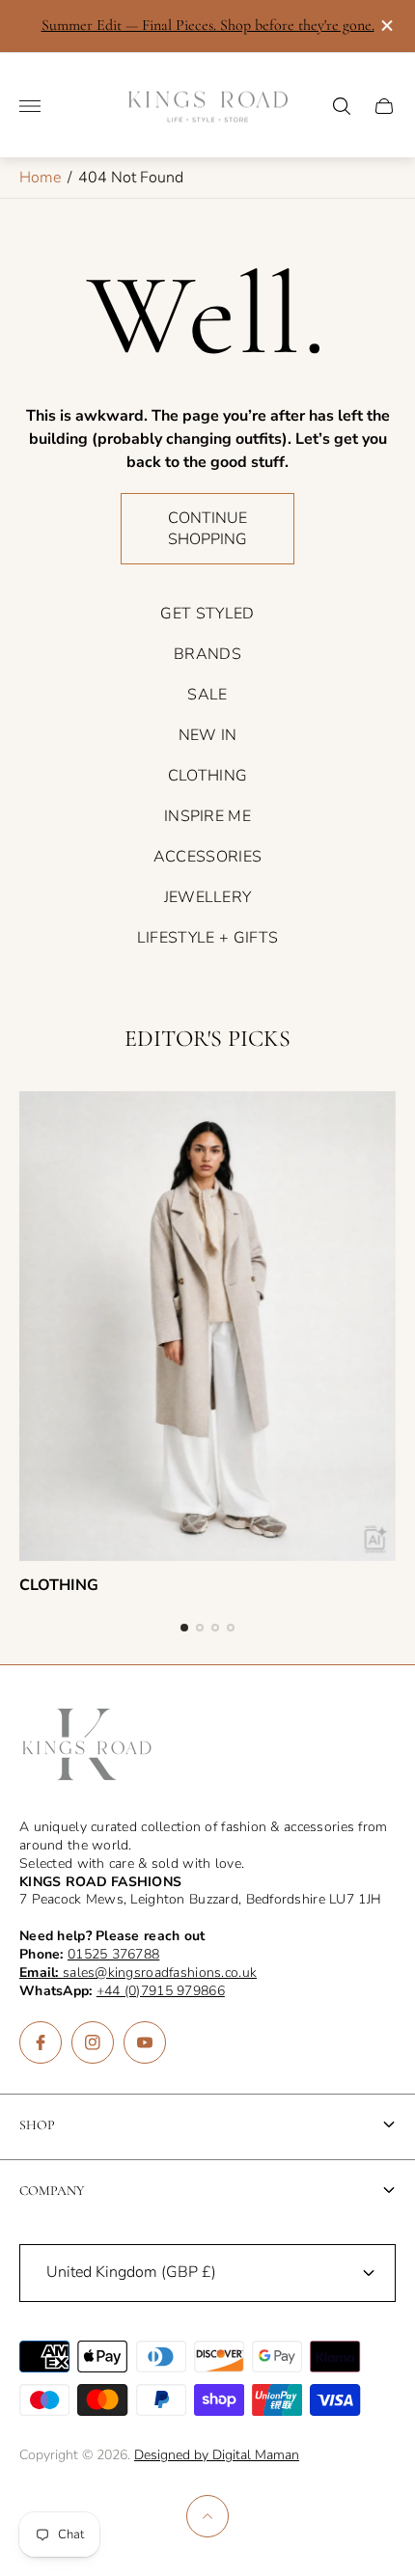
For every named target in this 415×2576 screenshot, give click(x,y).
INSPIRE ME (207, 816)
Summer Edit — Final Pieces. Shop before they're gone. (208, 25)
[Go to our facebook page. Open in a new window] (41, 2042)
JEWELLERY (208, 897)
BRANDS (207, 654)
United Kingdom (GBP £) (131, 2272)
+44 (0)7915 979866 (161, 1991)
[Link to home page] (87, 1746)
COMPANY (52, 2191)
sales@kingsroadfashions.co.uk (138, 1973)
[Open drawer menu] (30, 106)
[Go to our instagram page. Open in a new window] (93, 2042)
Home (40, 178)
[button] (184, 1628)
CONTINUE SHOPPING (207, 529)
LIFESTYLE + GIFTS (207, 938)
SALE (207, 695)
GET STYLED (207, 614)
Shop (37, 2125)
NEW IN (208, 735)
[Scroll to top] (207, 2516)
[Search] (342, 106)
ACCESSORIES (208, 857)
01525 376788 (113, 1954)
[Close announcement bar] (386, 26)
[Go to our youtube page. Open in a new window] (145, 2042)
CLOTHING (208, 776)
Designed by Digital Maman (217, 2455)
